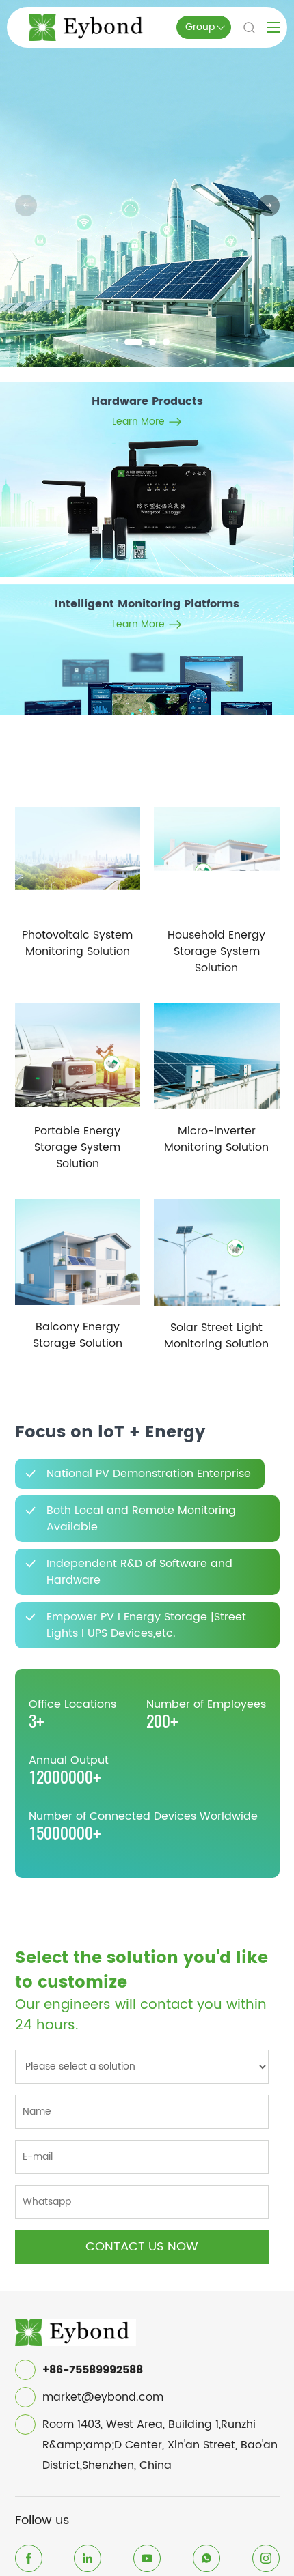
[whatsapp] (206, 2558)
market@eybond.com (103, 2397)
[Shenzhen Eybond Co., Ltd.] (76, 2327)
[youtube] (147, 2558)
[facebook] (29, 2558)
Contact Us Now (142, 2247)
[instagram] (266, 2558)
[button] (133, 342)
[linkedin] (88, 2558)
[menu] (273, 27)
